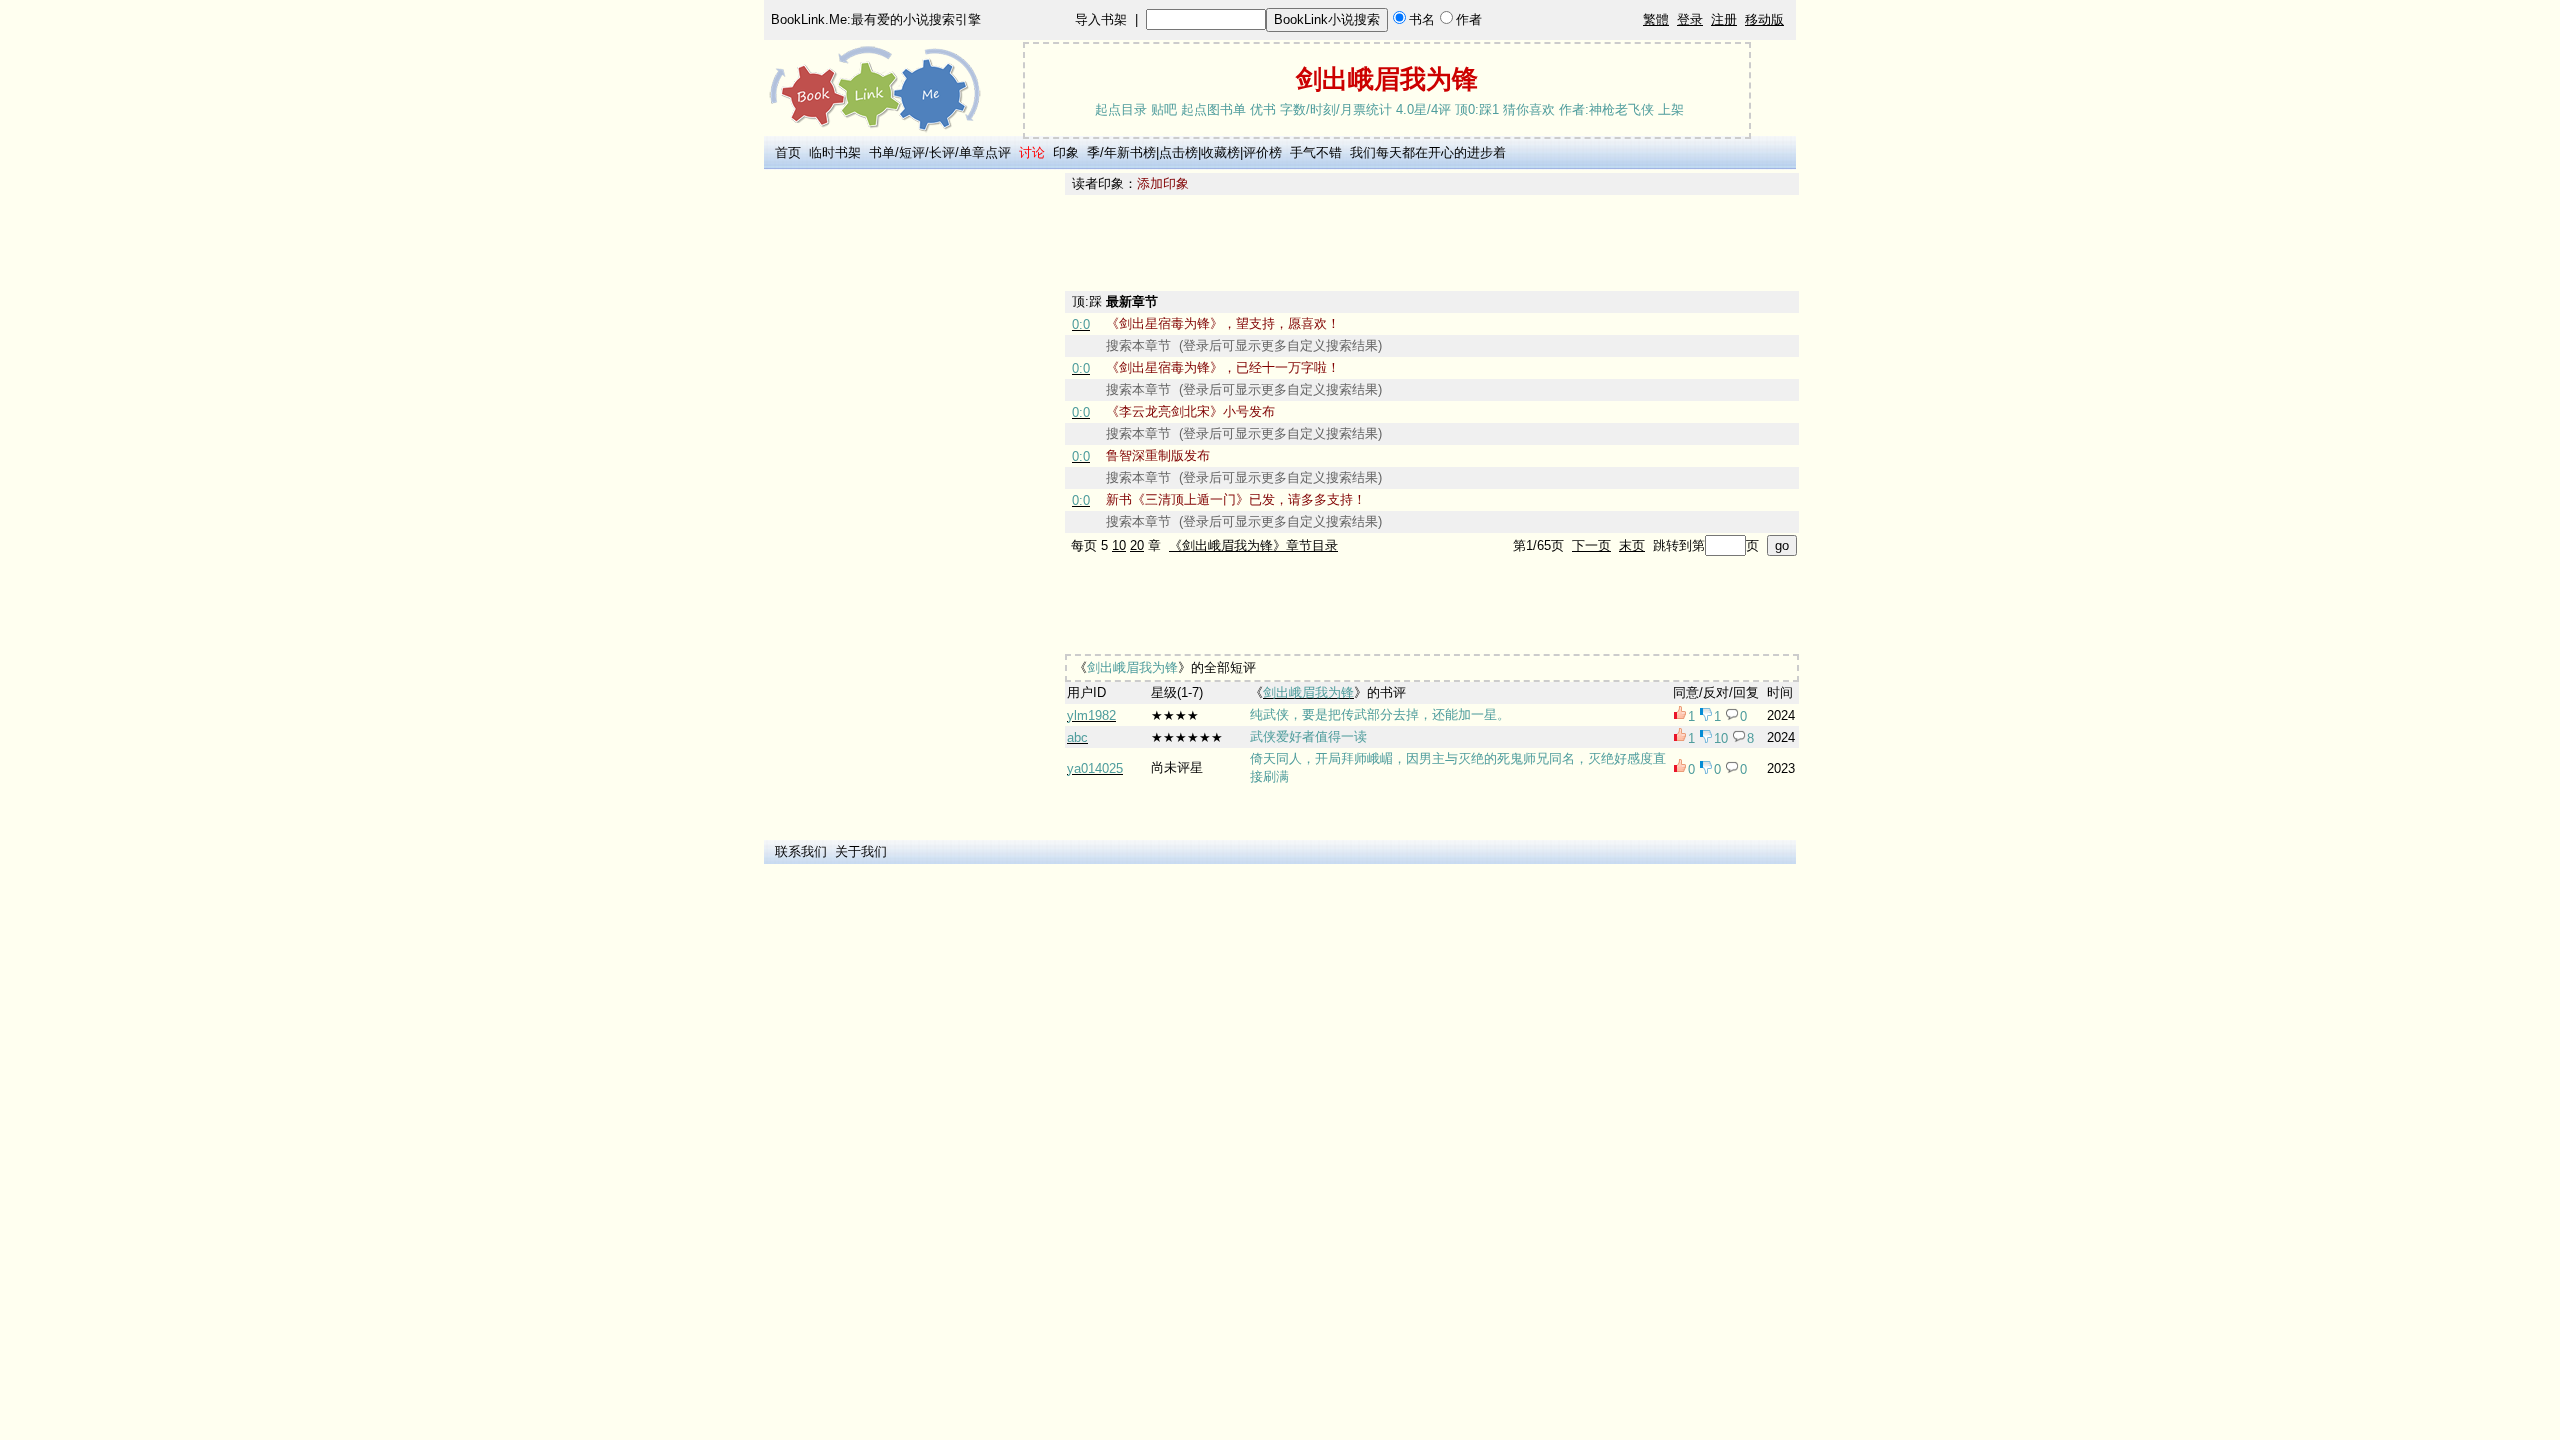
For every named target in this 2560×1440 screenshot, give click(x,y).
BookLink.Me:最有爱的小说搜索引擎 (876, 19)
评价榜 (1262, 152)
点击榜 (1178, 152)
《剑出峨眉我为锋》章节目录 (1253, 545)
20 (1137, 545)
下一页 (1591, 545)
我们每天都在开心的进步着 (1428, 152)
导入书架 (1101, 19)
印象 (1066, 152)
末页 (1632, 545)
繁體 (1656, 19)
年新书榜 (1130, 152)
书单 (882, 152)
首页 (788, 152)
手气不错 (1316, 152)
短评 (912, 152)
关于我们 (861, 851)
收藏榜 (1220, 152)
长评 (942, 152)
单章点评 (985, 152)
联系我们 (801, 851)
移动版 (1764, 19)
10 (1119, 545)
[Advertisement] (911, 473)
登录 (1690, 19)
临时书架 (835, 152)
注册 (1724, 19)
